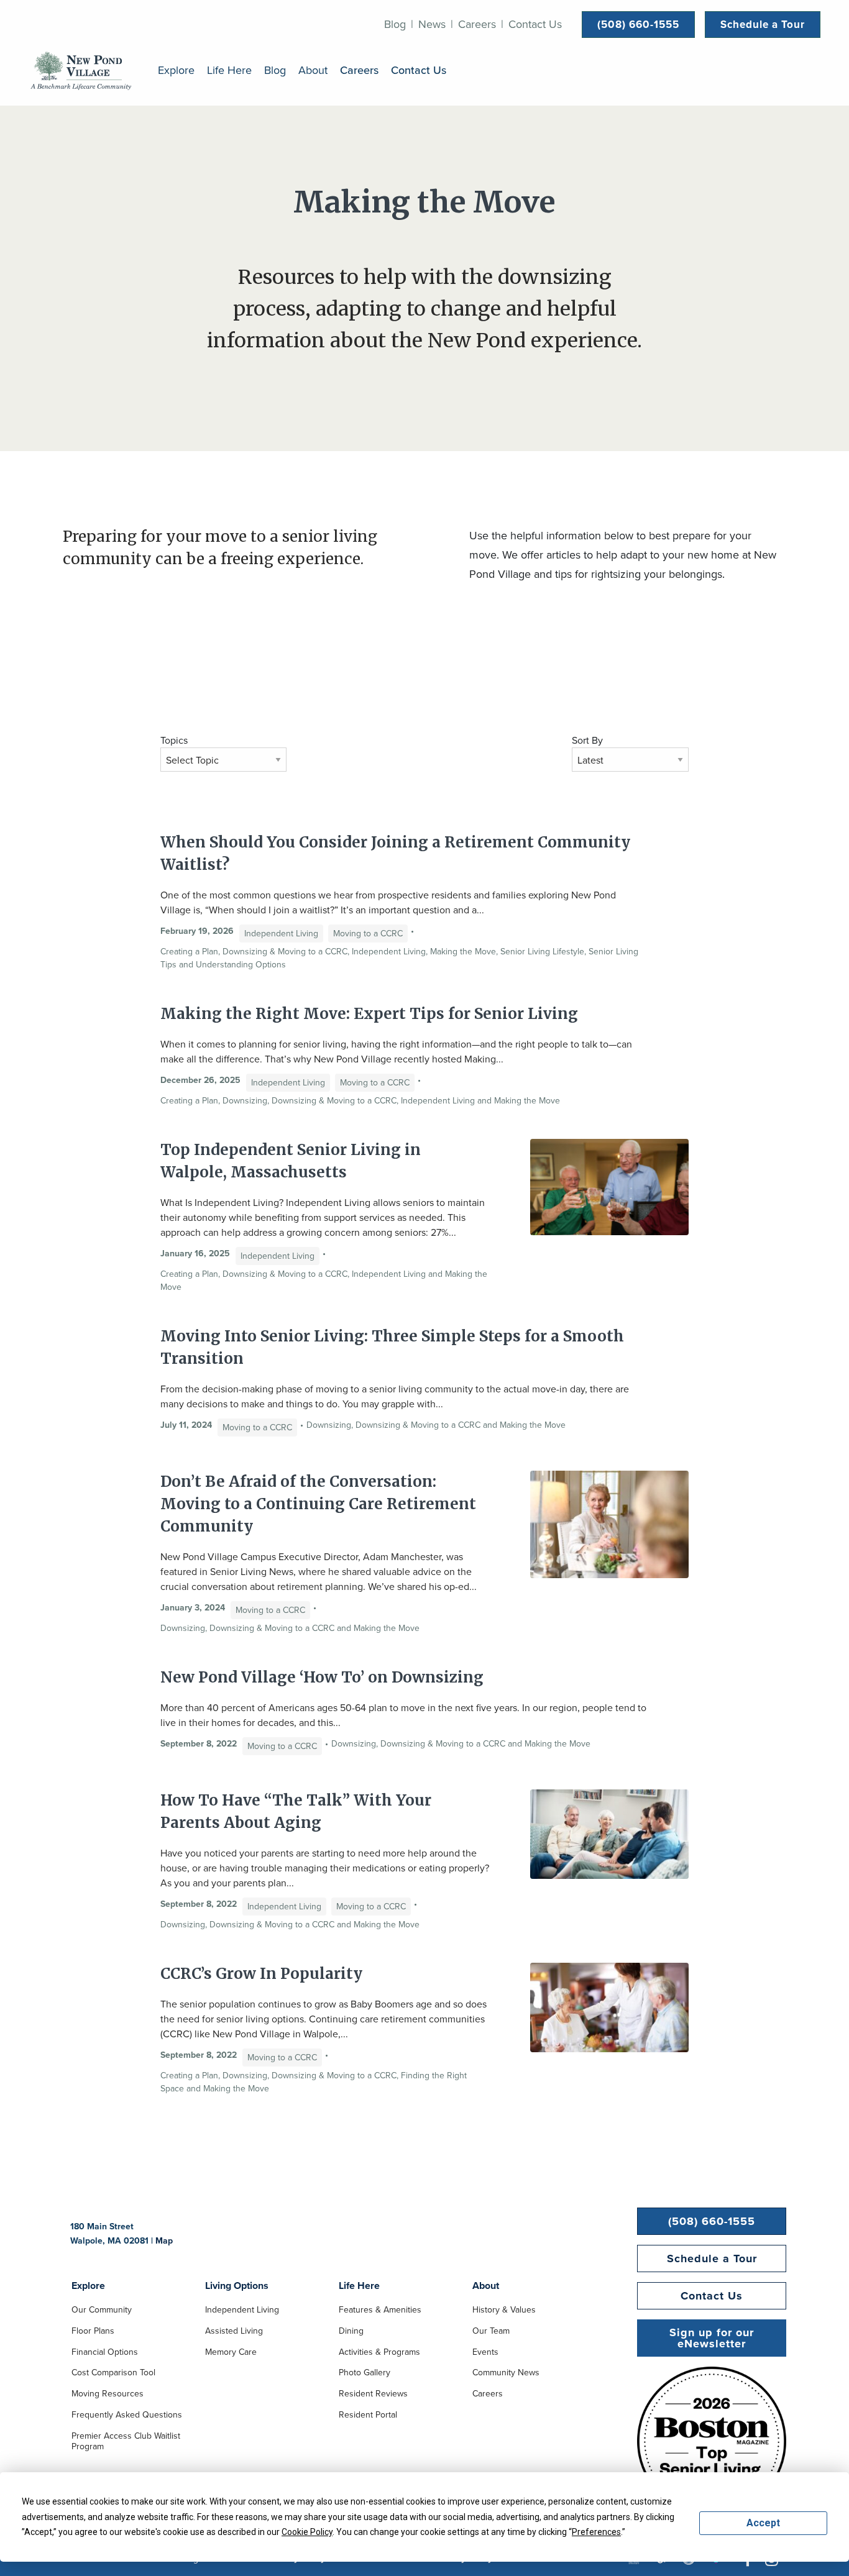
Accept (763, 2523)
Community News (506, 2373)
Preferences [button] (596, 2532)
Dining (351, 2331)
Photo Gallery (365, 2373)
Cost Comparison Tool (113, 2373)
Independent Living (242, 2310)
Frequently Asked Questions (127, 2415)
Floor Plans (93, 2331)
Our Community (102, 2310)
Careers (477, 24)
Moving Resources (108, 2394)
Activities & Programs (379, 2352)
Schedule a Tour (763, 24)
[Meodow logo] (81, 70)
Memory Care (231, 2352)
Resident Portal (368, 2415)
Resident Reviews (373, 2394)
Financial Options (105, 2352)
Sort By (587, 740)
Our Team (491, 2331)
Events (485, 2352)
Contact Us (535, 24)
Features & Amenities (380, 2310)
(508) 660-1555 (638, 24)
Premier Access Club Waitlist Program (126, 2441)
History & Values (504, 2310)
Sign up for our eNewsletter (712, 2338)
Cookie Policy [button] (307, 2532)
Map (164, 2240)
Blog (395, 24)
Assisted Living (234, 2331)
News (432, 24)
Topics (174, 740)
